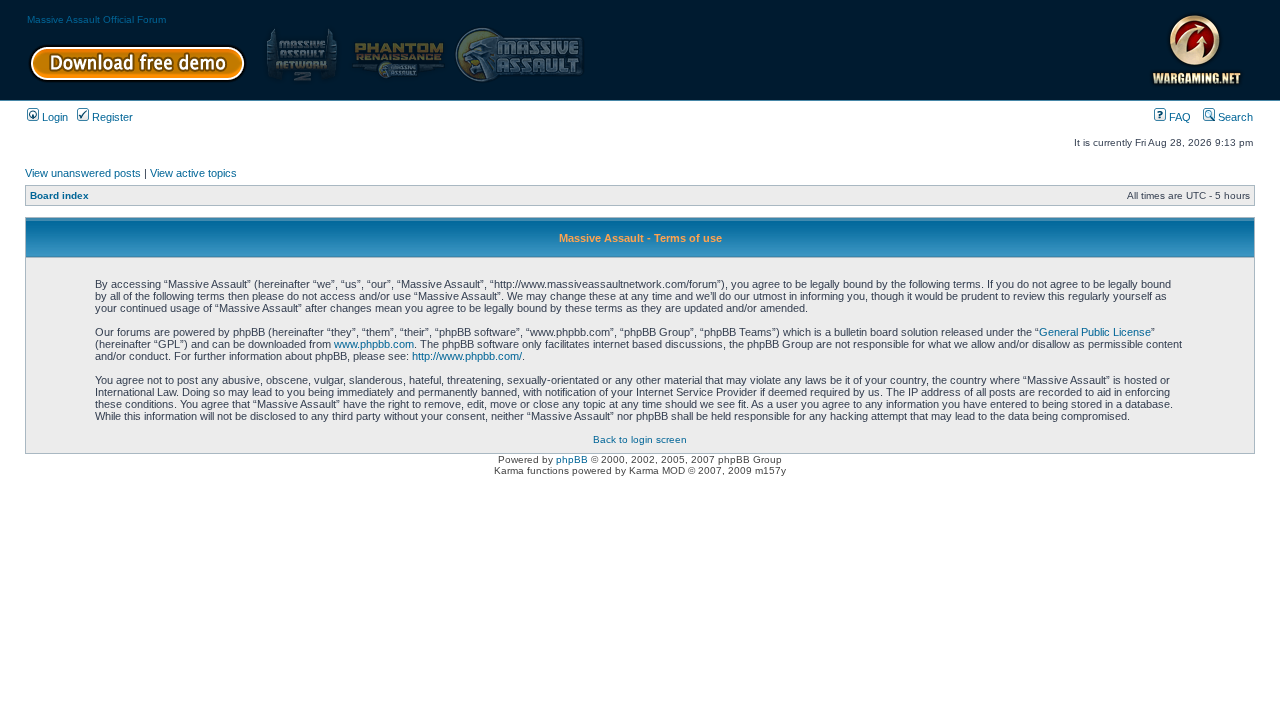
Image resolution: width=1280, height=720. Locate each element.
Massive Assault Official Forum (96, 19)
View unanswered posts (83, 173)
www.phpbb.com (374, 344)
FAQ (1178, 117)
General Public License (1095, 332)
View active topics (193, 173)
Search (1234, 117)
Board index (59, 195)
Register (111, 117)
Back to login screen (640, 439)
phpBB (572, 459)
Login (53, 117)
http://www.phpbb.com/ (467, 356)
